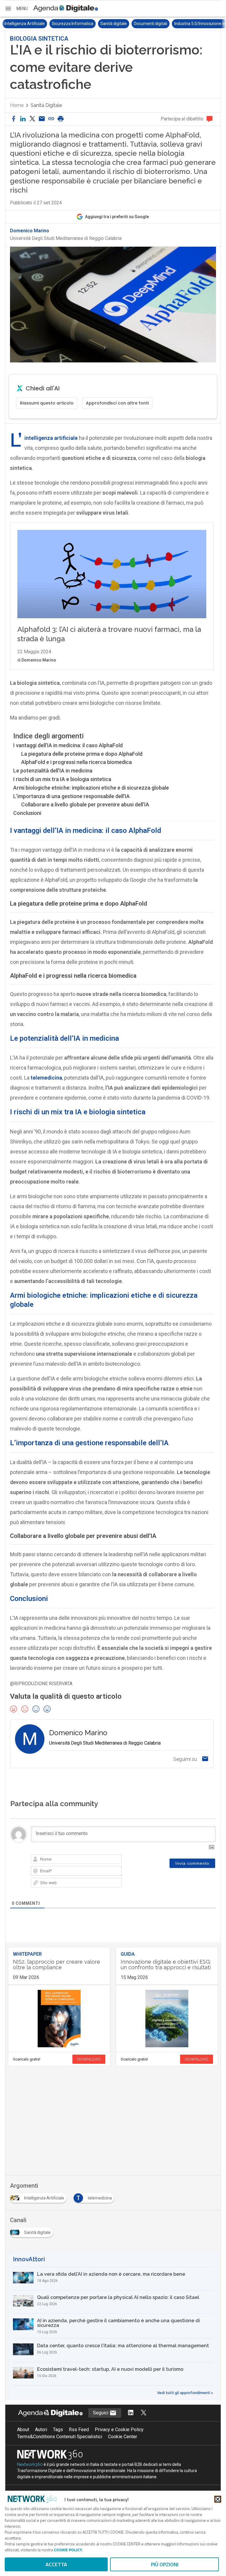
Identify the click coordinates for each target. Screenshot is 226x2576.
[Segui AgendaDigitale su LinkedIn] (131, 2413)
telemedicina (46, 1078)
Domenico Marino (30, 231)
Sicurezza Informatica (73, 24)
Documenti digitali (151, 24)
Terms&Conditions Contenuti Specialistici (60, 2437)
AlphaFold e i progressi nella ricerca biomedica (77, 762)
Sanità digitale (114, 24)
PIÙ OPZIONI (165, 2564)
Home (17, 105)
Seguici (101, 2413)
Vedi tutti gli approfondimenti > (185, 2393)
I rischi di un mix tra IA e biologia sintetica (62, 779)
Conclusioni (27, 813)
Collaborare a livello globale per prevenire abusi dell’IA (85, 804)
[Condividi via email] (42, 119)
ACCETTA (56, 2564)
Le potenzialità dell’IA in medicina (53, 771)
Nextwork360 (30, 2464)
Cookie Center (123, 2437)
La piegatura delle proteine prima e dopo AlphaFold (82, 754)
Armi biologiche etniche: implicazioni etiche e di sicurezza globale (91, 788)
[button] (16, 9)
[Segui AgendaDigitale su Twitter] (144, 2413)
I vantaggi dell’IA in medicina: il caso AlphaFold (68, 745)
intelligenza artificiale (51, 438)
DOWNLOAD (89, 2059)
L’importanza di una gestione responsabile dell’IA (72, 796)
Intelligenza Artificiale (25, 24)
